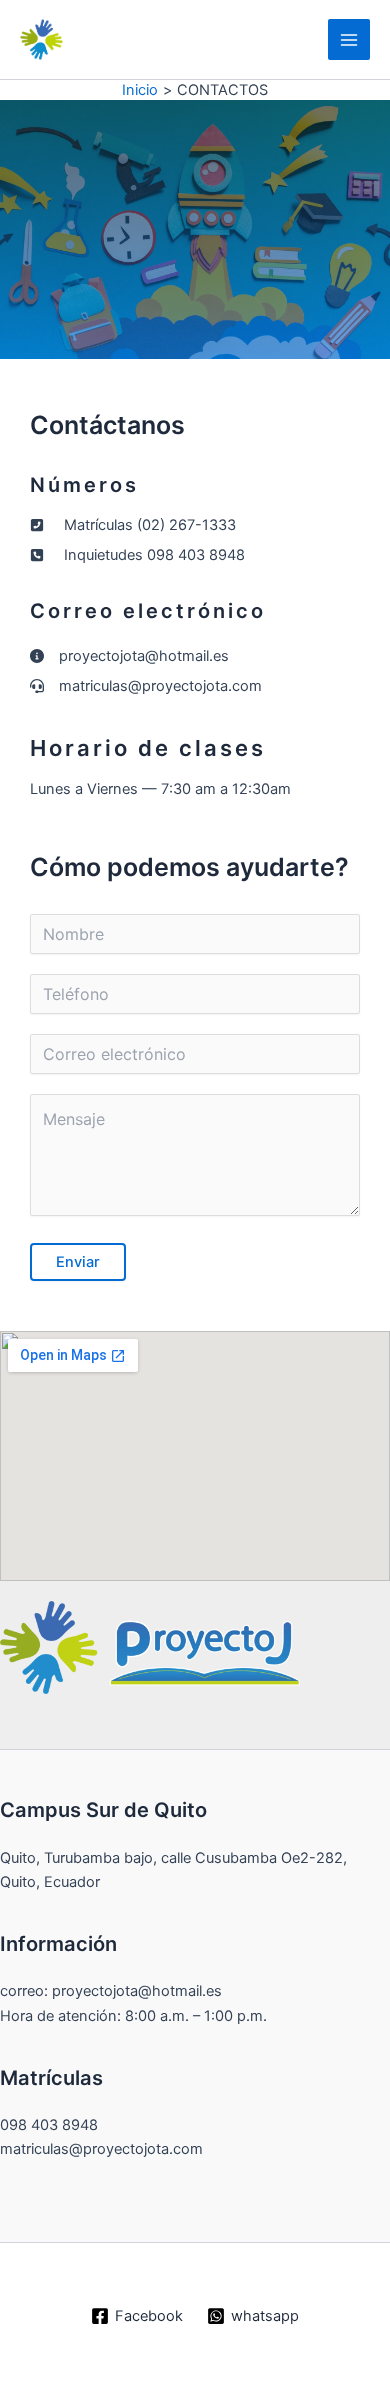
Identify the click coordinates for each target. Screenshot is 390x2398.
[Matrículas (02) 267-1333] (133, 525)
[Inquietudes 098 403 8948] (137, 555)
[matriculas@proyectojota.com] (146, 686)
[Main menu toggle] (349, 40)
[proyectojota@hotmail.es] (129, 656)
